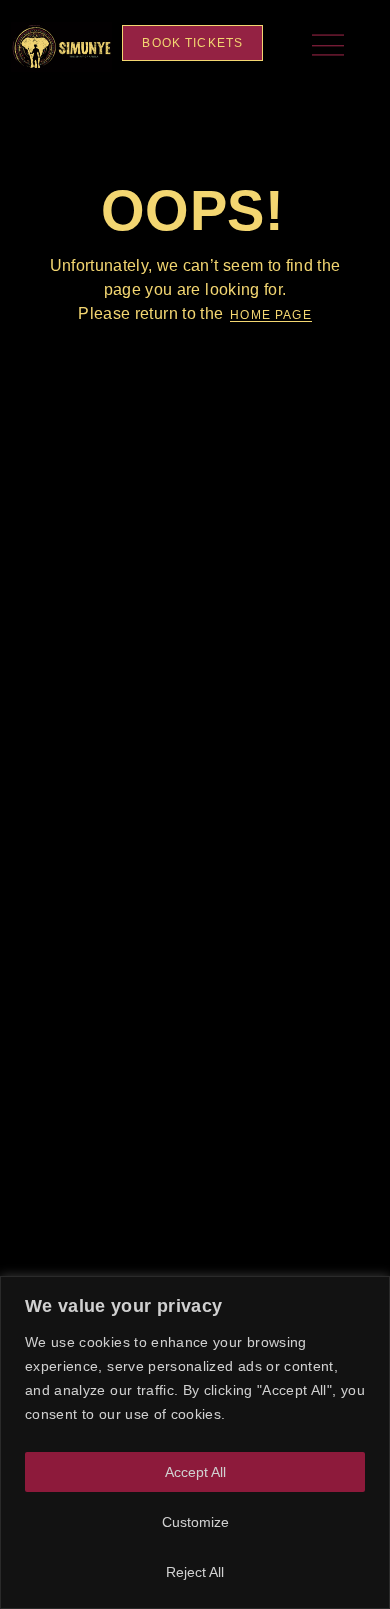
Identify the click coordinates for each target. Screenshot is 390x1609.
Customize (195, 1522)
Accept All (195, 1472)
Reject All (195, 1572)
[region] (195, 1442)
